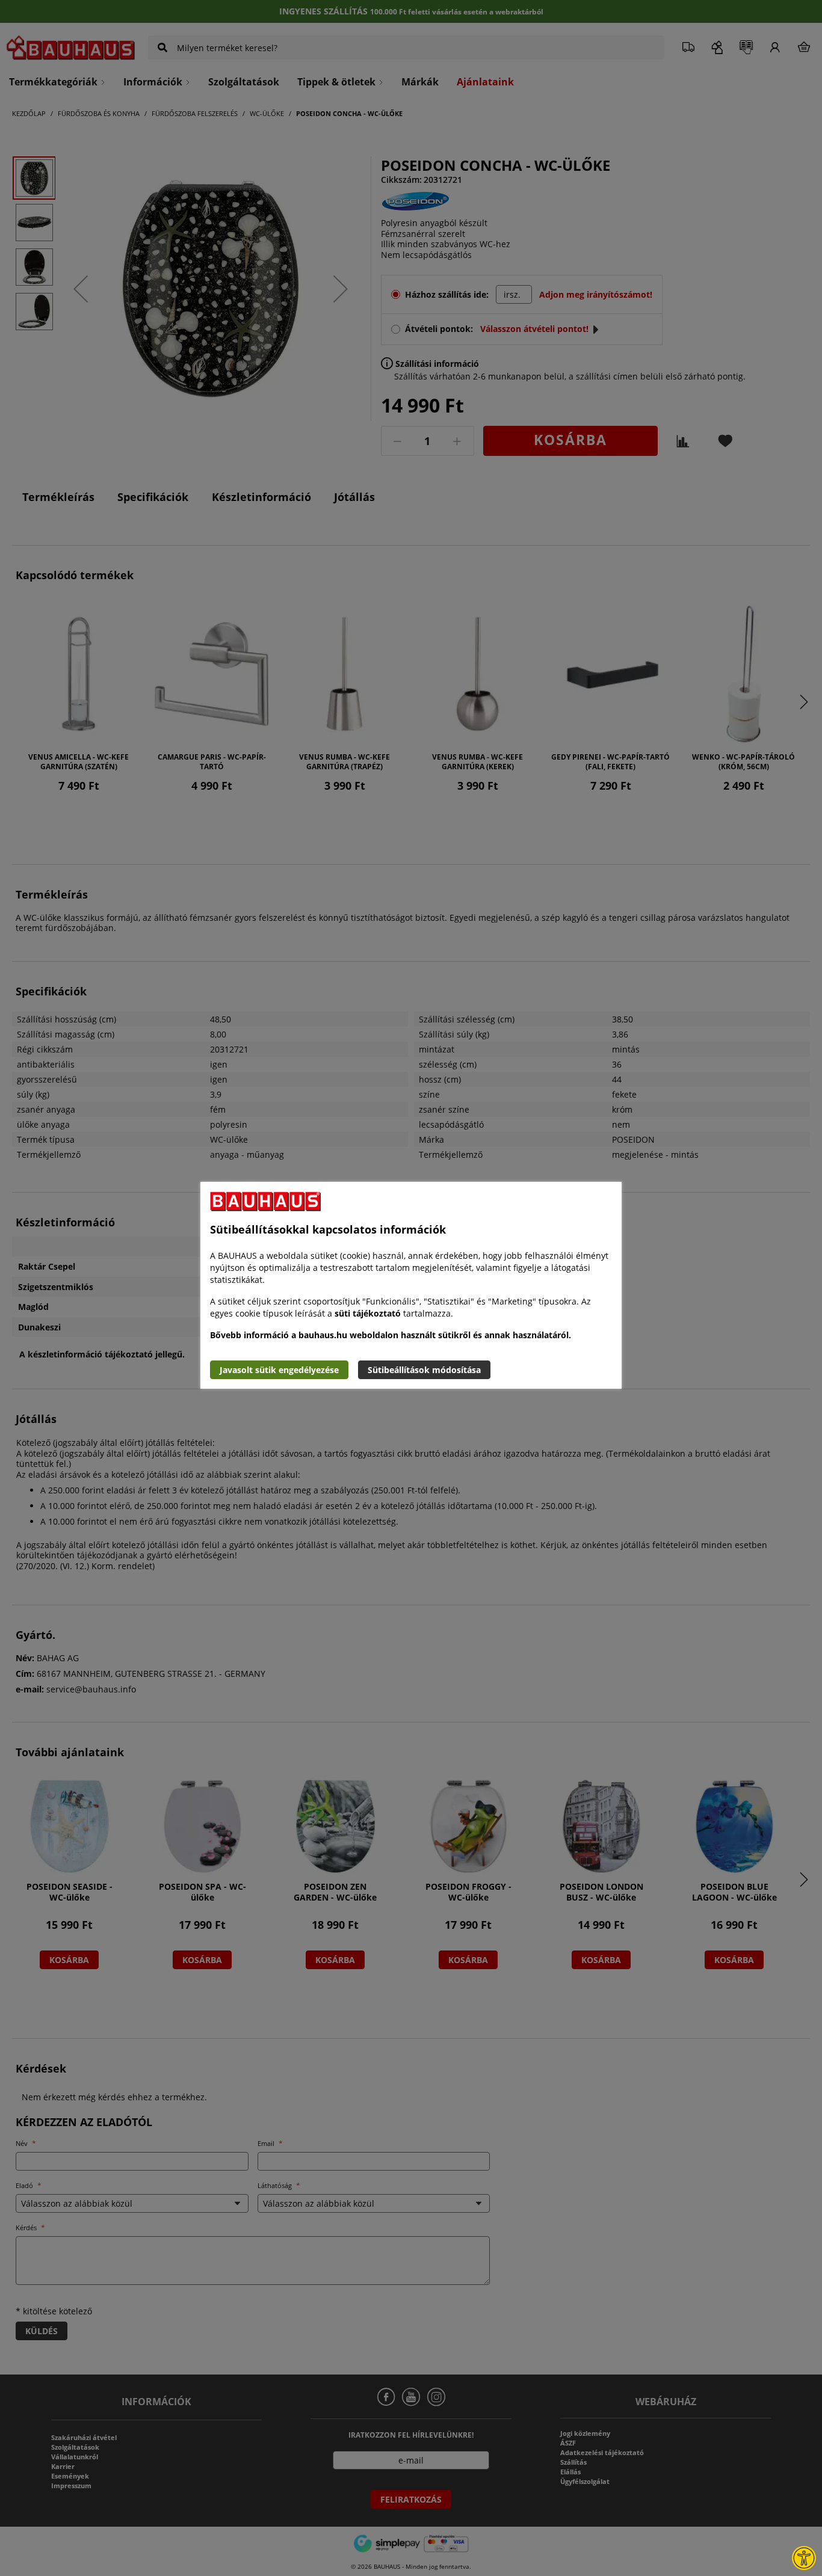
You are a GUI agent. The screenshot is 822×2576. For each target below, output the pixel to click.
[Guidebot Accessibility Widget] (804, 2558)
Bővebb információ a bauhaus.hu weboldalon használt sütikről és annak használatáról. (391, 1335)
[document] (411, 1285)
